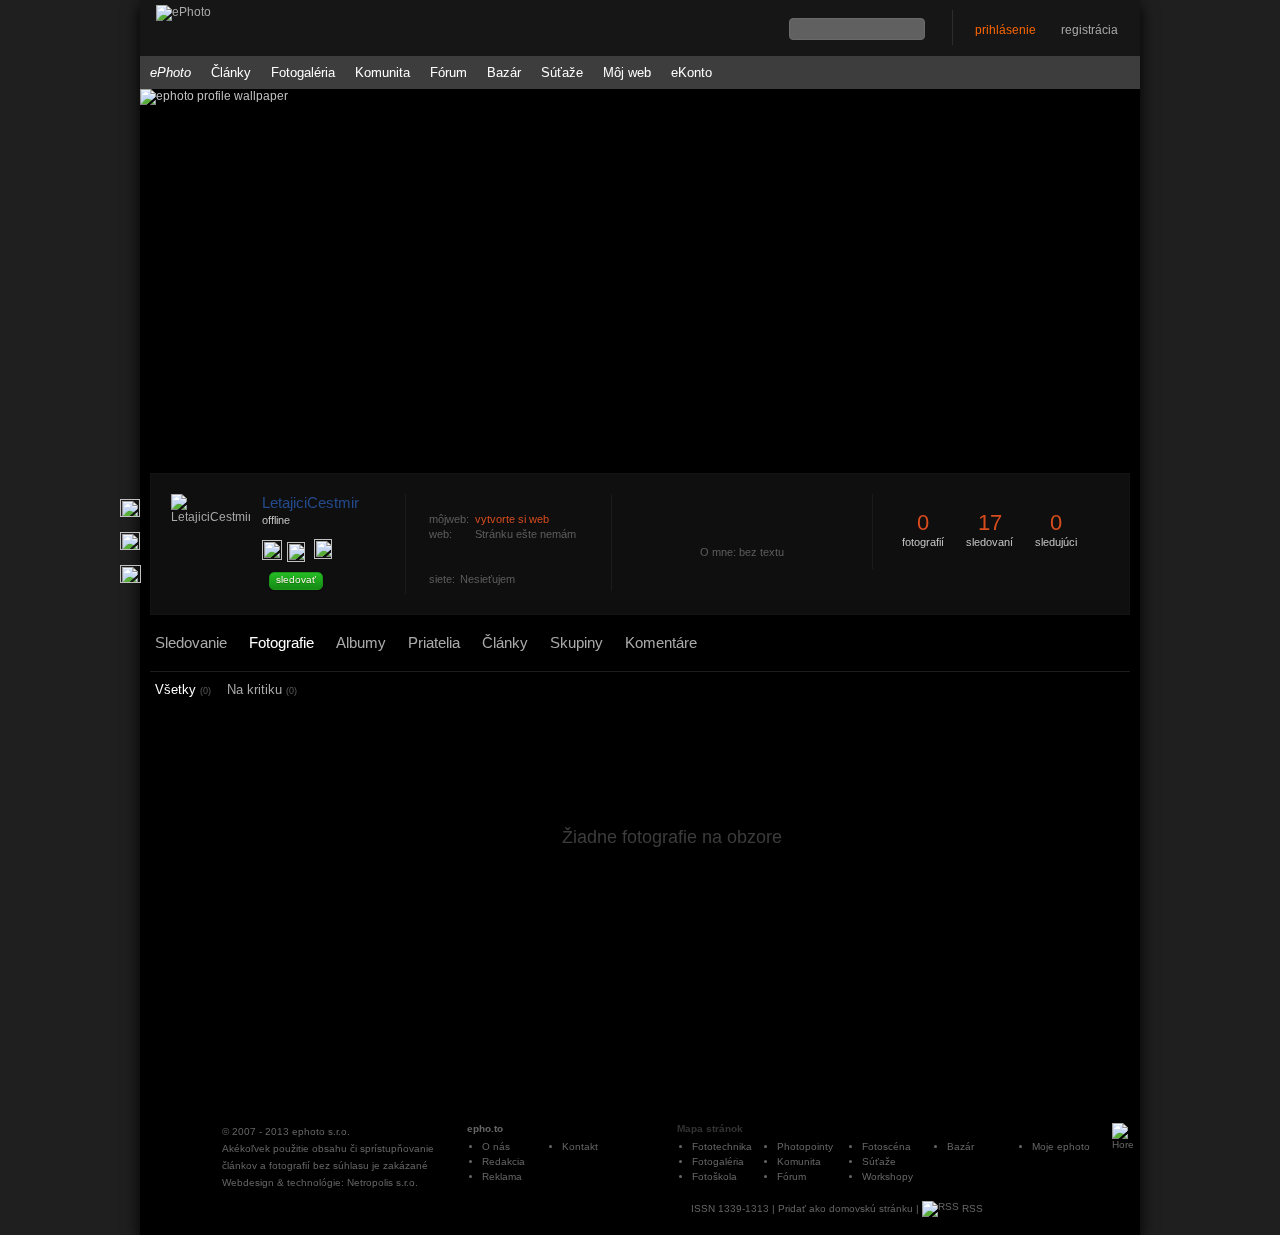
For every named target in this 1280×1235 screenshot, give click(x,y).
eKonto (691, 72)
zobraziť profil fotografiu (607, 483)
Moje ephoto (1061, 1146)
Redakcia (503, 1161)
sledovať (296, 579)
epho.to (485, 1128)
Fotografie (281, 642)
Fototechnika (722, 1146)
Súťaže (562, 72)
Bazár (504, 72)
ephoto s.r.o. (321, 1131)
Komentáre (661, 642)
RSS (971, 1208)
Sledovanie (191, 642)
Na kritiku (262, 689)
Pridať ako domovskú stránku (845, 1208)
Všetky (183, 689)
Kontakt (580, 1146)
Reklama (502, 1176)
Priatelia (434, 642)
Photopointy (805, 1146)
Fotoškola (714, 1176)
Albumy (361, 642)
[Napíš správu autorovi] (296, 552)
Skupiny (576, 642)
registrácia (1089, 30)
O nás (496, 1146)
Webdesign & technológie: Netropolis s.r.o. (320, 1182)
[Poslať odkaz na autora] (323, 549)
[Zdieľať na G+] (130, 508)
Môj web (627, 72)
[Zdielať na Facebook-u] (130, 574)
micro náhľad (1070, 690)
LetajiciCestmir (310, 502)
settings (1117, 692)
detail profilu (607, 617)
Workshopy (887, 1176)
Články (231, 72)
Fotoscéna (886, 1146)
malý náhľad (1083, 690)
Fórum (448, 72)
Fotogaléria (303, 72)
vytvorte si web (512, 519)
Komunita (382, 72)
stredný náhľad (1096, 690)
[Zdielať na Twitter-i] (130, 541)
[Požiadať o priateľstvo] (272, 550)
